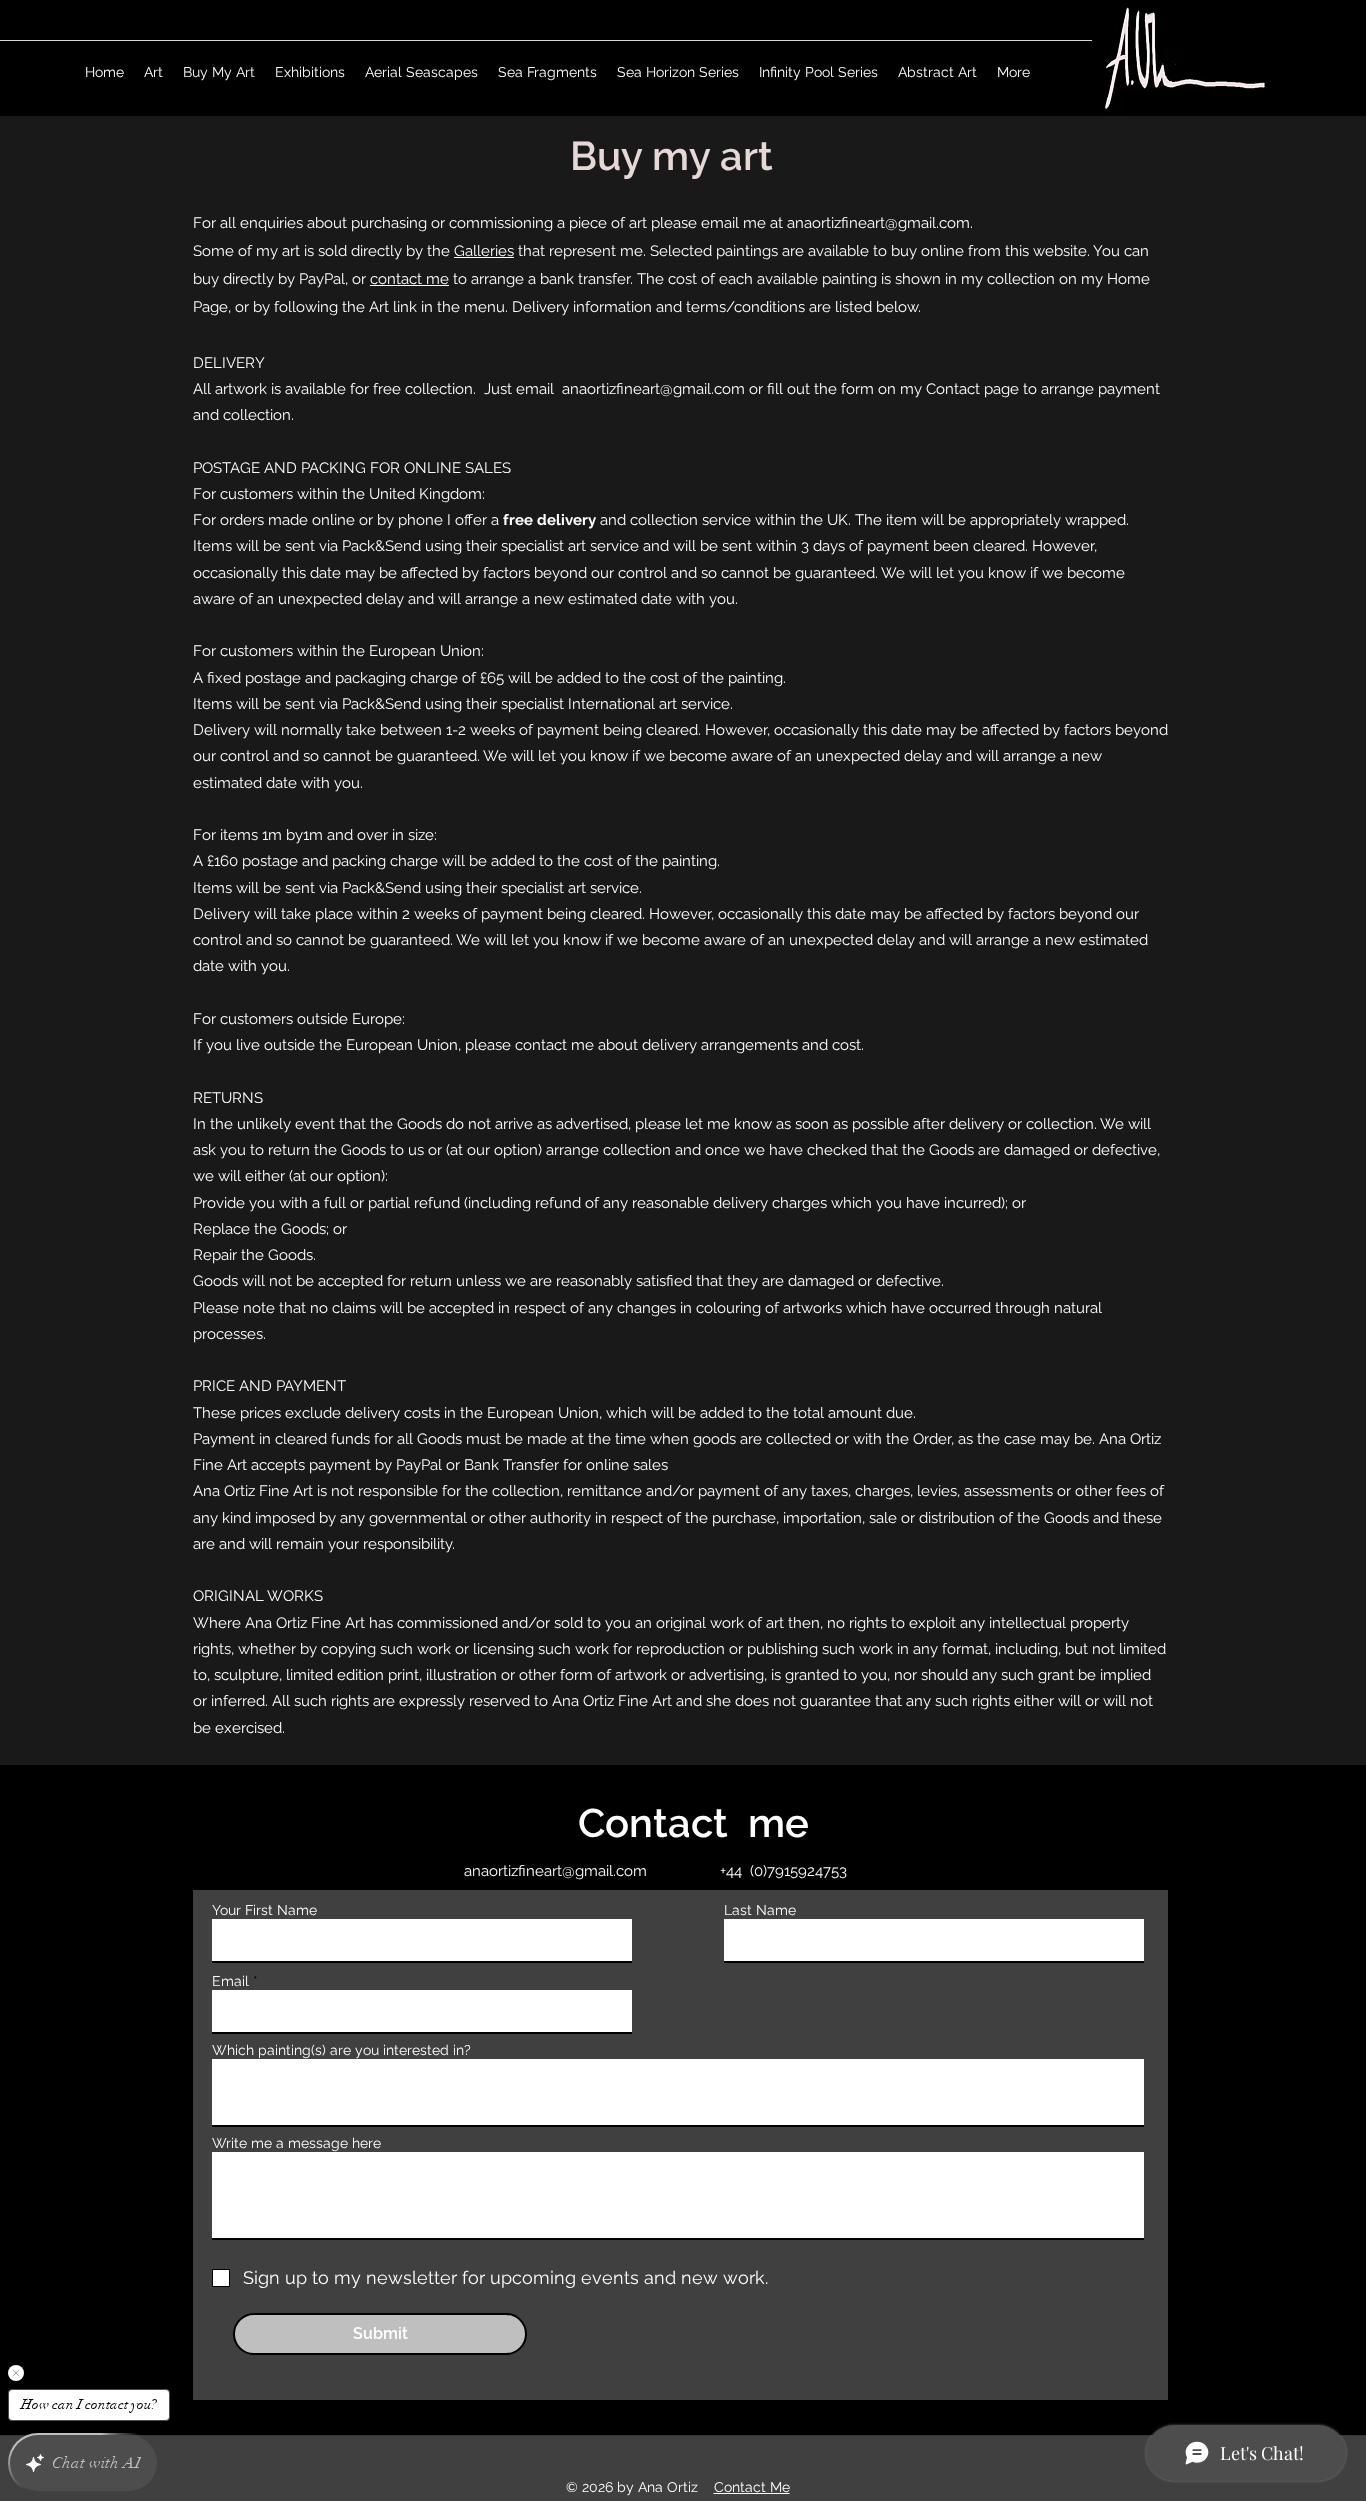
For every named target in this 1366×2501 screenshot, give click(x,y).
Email (230, 1981)
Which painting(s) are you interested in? (341, 2050)
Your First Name (264, 1910)
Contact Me (752, 2487)
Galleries (484, 251)
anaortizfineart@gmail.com (878, 223)
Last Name (760, 1910)
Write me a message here (296, 2143)
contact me (409, 279)
